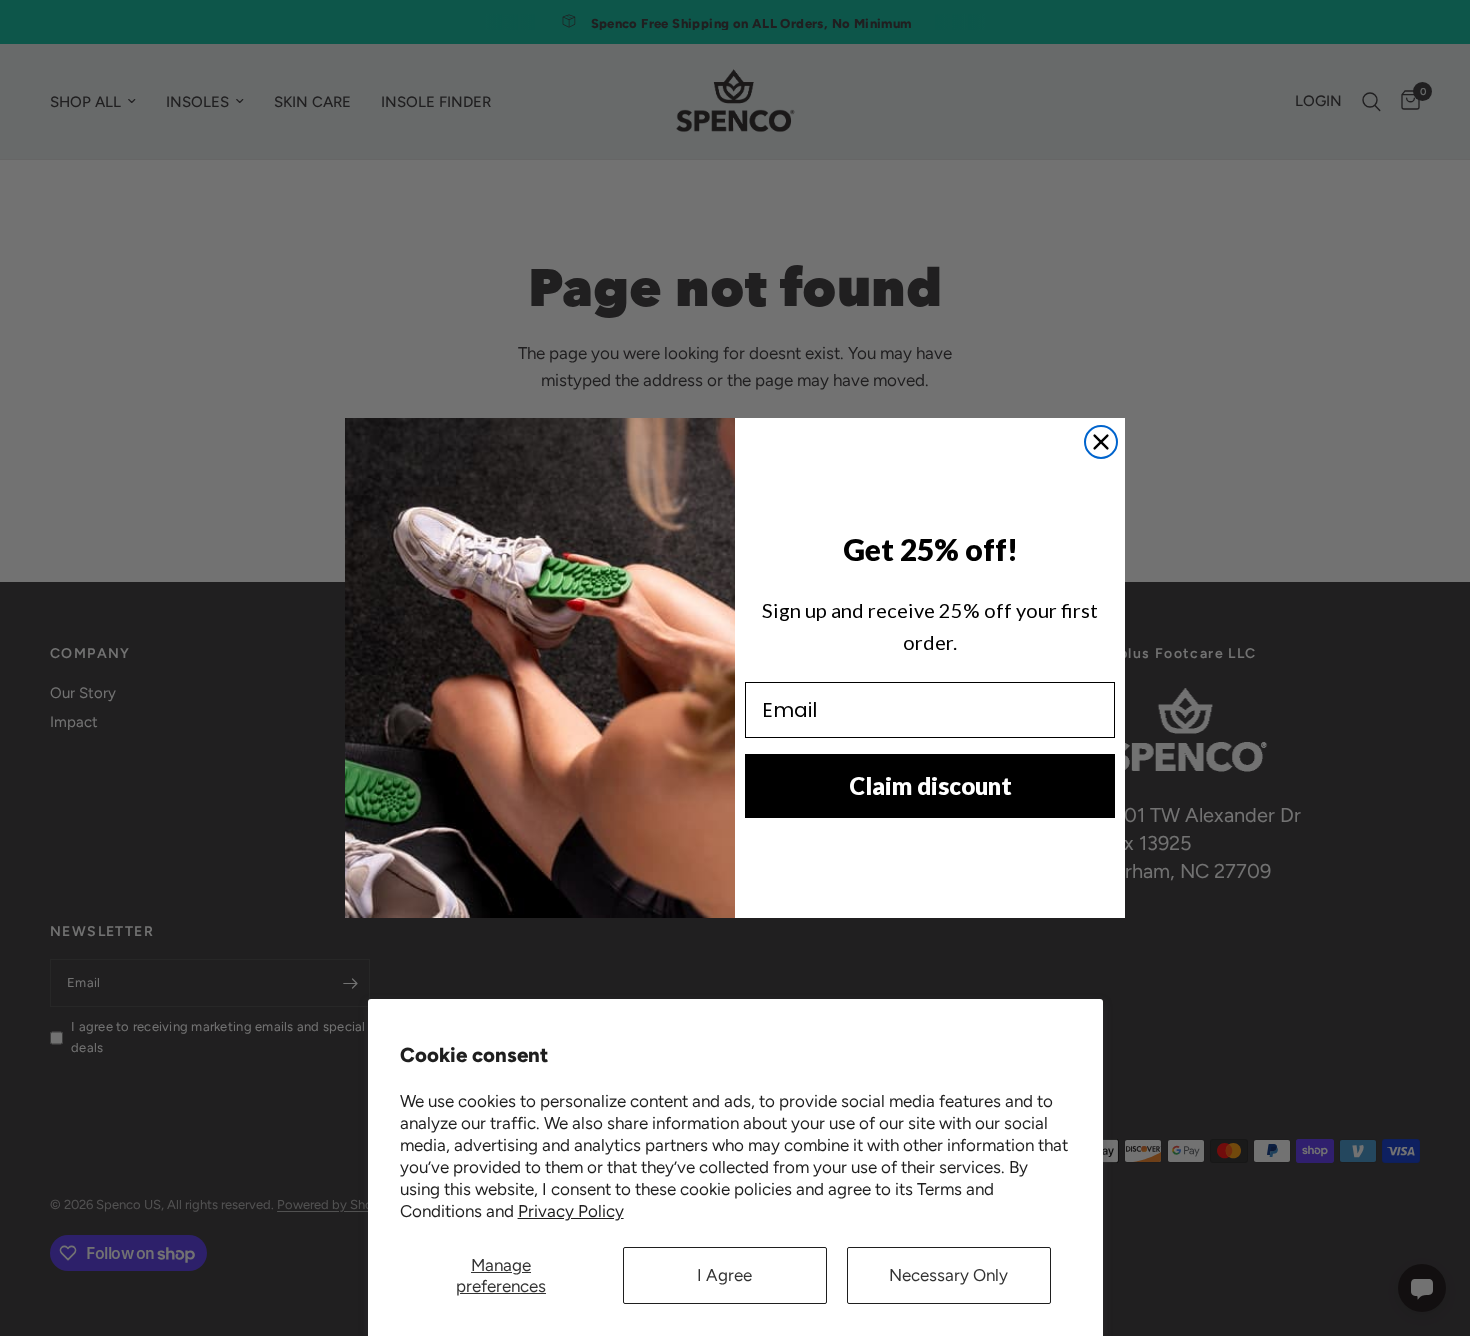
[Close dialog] (1101, 442)
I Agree (724, 1275)
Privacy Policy (571, 1211)
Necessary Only (948, 1275)
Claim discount (930, 785)
